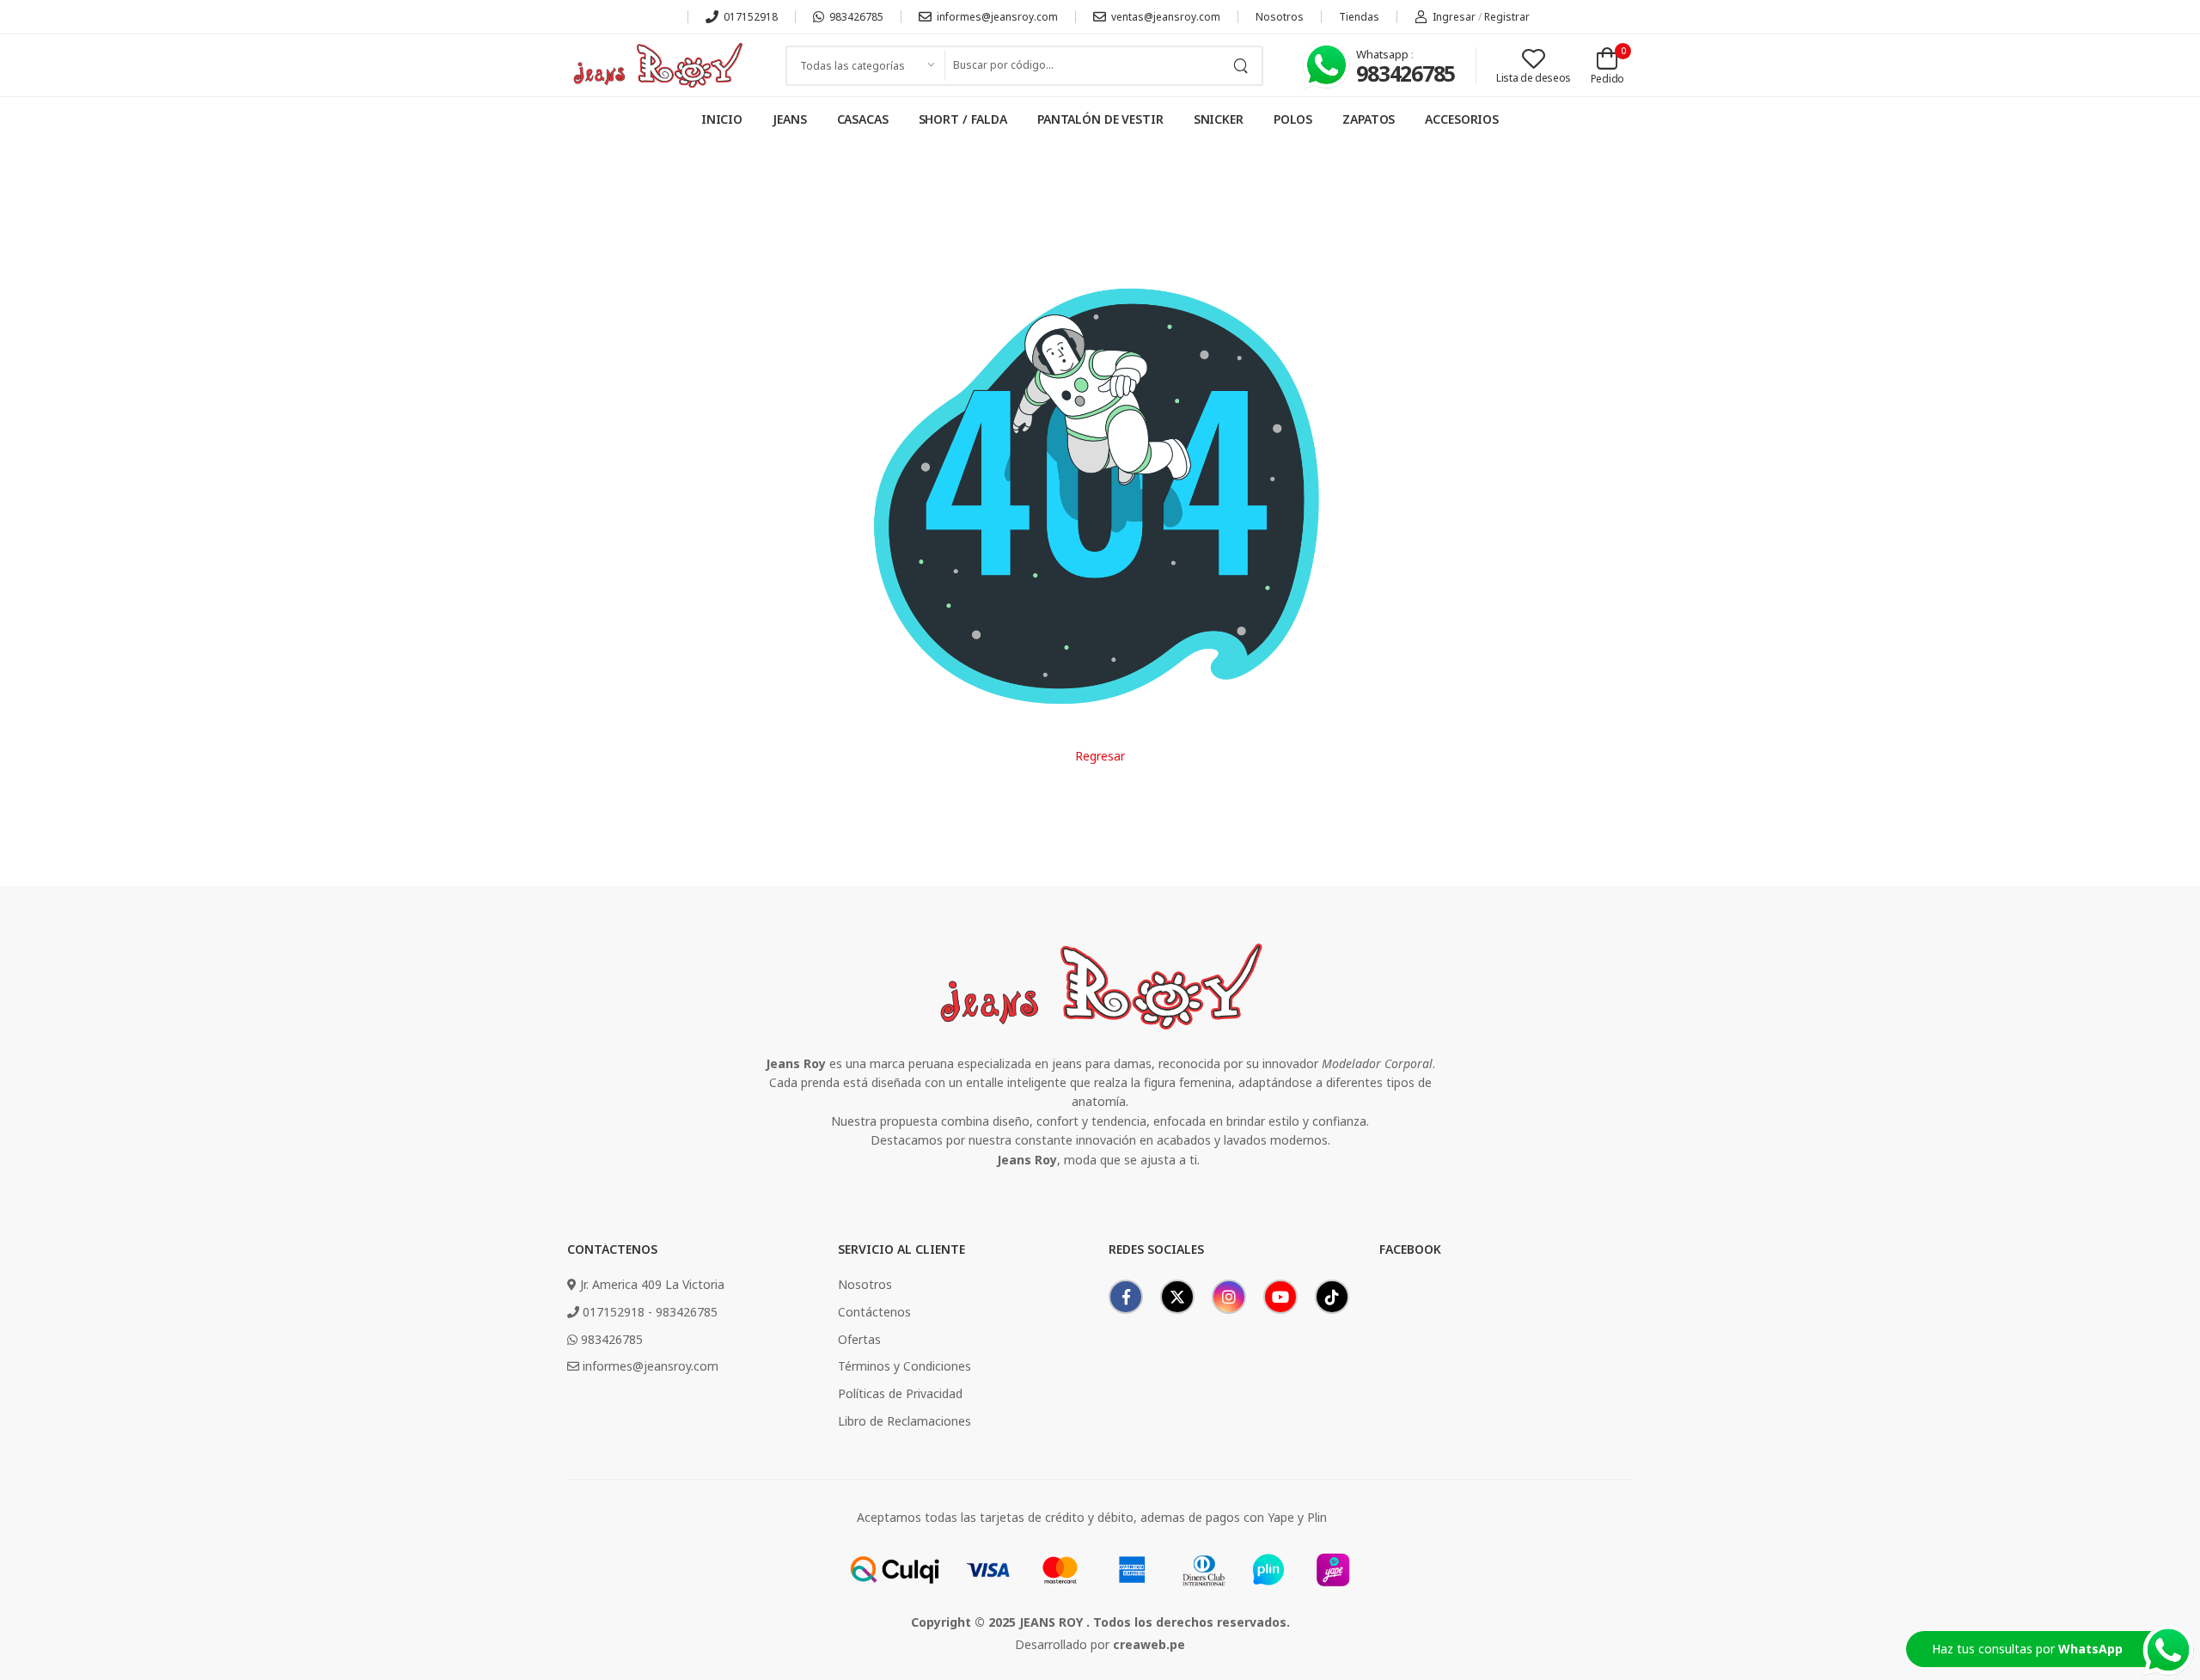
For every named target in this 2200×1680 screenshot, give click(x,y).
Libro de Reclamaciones (904, 1421)
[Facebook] (1126, 1297)
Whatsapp (1384, 54)
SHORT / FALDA (963, 119)
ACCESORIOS (1462, 119)
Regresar (1100, 756)
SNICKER (1219, 119)
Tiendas (1359, 17)
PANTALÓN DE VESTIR (1100, 119)
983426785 (856, 17)
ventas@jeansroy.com (1166, 17)
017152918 (751, 17)
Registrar (1507, 17)
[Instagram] (1229, 1297)
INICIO (722, 119)
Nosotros (1280, 17)
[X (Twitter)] (1177, 1297)
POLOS (1293, 119)
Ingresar (1454, 17)
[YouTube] (1280, 1297)
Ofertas (859, 1339)
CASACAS (863, 119)
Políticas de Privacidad (900, 1393)
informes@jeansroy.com (997, 17)
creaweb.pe (1149, 1644)
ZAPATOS (1369, 119)
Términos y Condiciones (904, 1366)
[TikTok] (1332, 1297)
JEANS (789, 119)
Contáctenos (874, 1312)
